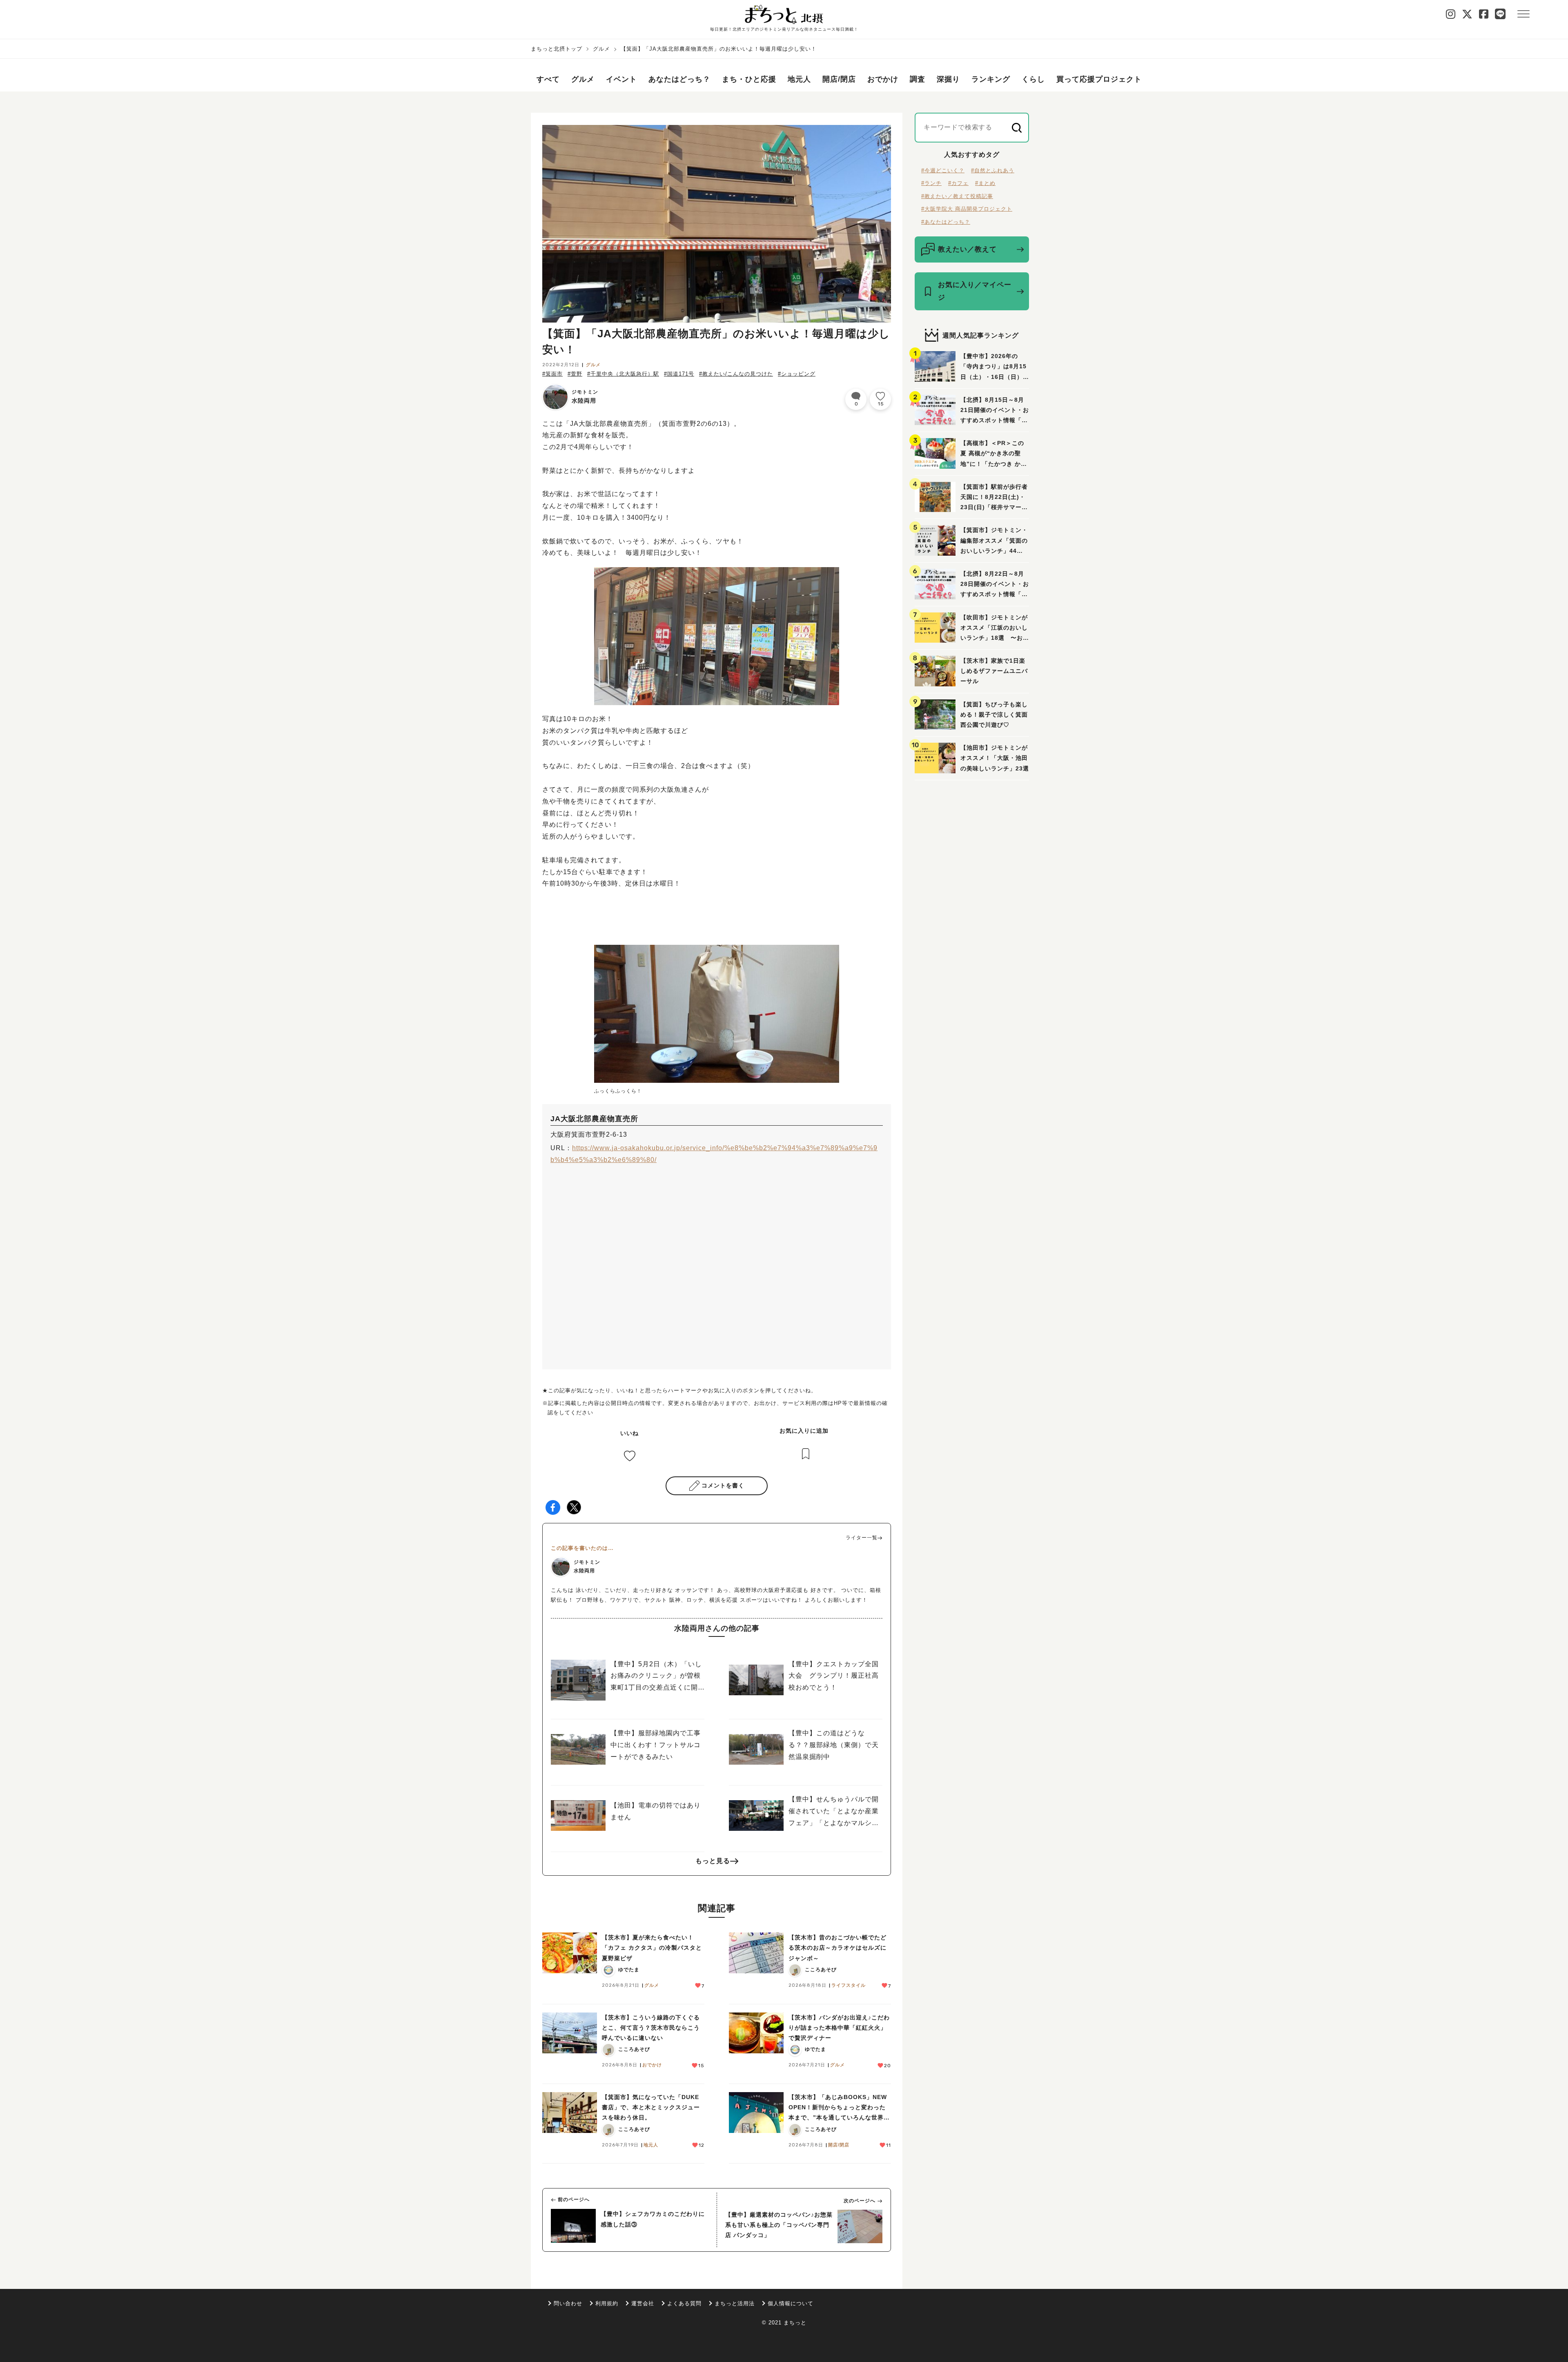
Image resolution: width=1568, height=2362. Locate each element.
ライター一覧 (862, 1538)
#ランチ (931, 183)
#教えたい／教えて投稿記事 (957, 196)
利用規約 (607, 2303)
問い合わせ (568, 2303)
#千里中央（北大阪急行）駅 (623, 374)
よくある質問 (684, 2303)
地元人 (799, 79)
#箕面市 (552, 374)
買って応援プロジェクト (1099, 79)
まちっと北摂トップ (557, 49)
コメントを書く (723, 1485)
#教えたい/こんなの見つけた (736, 374)
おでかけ (883, 79)
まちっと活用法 (735, 2303)
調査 (918, 79)
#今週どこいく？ (943, 170)
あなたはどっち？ (679, 79)
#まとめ (985, 183)
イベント (621, 79)
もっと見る (713, 1861)
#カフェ (958, 183)
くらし (1033, 79)
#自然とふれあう (993, 170)
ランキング (991, 79)
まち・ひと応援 (749, 79)
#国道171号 (679, 374)
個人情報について (791, 2303)
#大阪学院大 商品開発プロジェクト (967, 209)
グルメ (601, 49)
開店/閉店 (839, 79)
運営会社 (643, 2303)
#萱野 (575, 374)
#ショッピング (797, 374)
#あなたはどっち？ (946, 222)
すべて (548, 79)
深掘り (948, 79)
